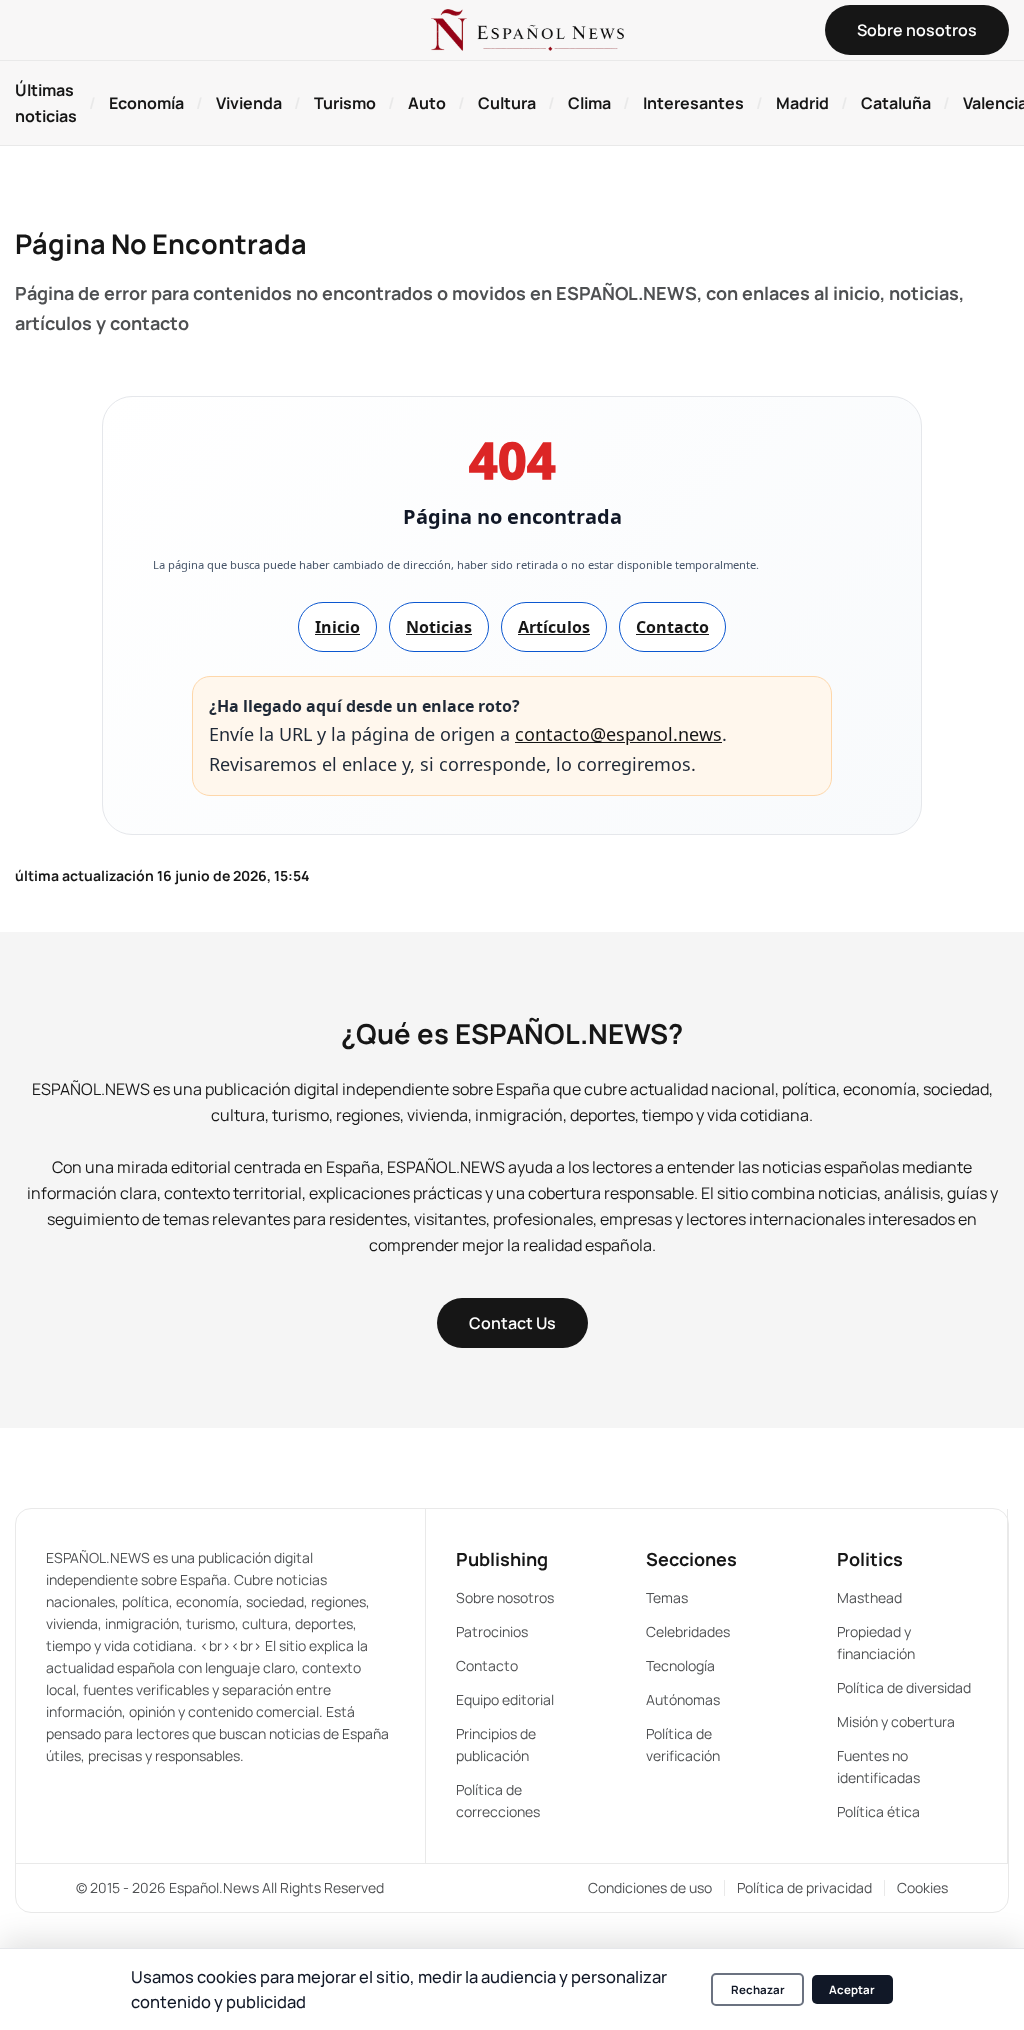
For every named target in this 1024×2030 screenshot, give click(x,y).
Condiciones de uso (650, 1887)
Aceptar (852, 1989)
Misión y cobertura (896, 1721)
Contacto (672, 627)
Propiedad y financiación (876, 1642)
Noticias (439, 627)
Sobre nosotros (505, 1597)
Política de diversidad (904, 1687)
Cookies (922, 1887)
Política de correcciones (498, 1800)
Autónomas (683, 1699)
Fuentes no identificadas (878, 1766)
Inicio (337, 627)
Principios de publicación (496, 1744)
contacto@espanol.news (618, 734)
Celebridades (688, 1631)
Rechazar (758, 1989)
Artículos (554, 627)
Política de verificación (683, 1744)
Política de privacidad (804, 1887)
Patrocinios (492, 1631)
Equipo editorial (505, 1699)
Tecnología (680, 1665)
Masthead (869, 1597)
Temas (667, 1597)
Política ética (878, 1811)
